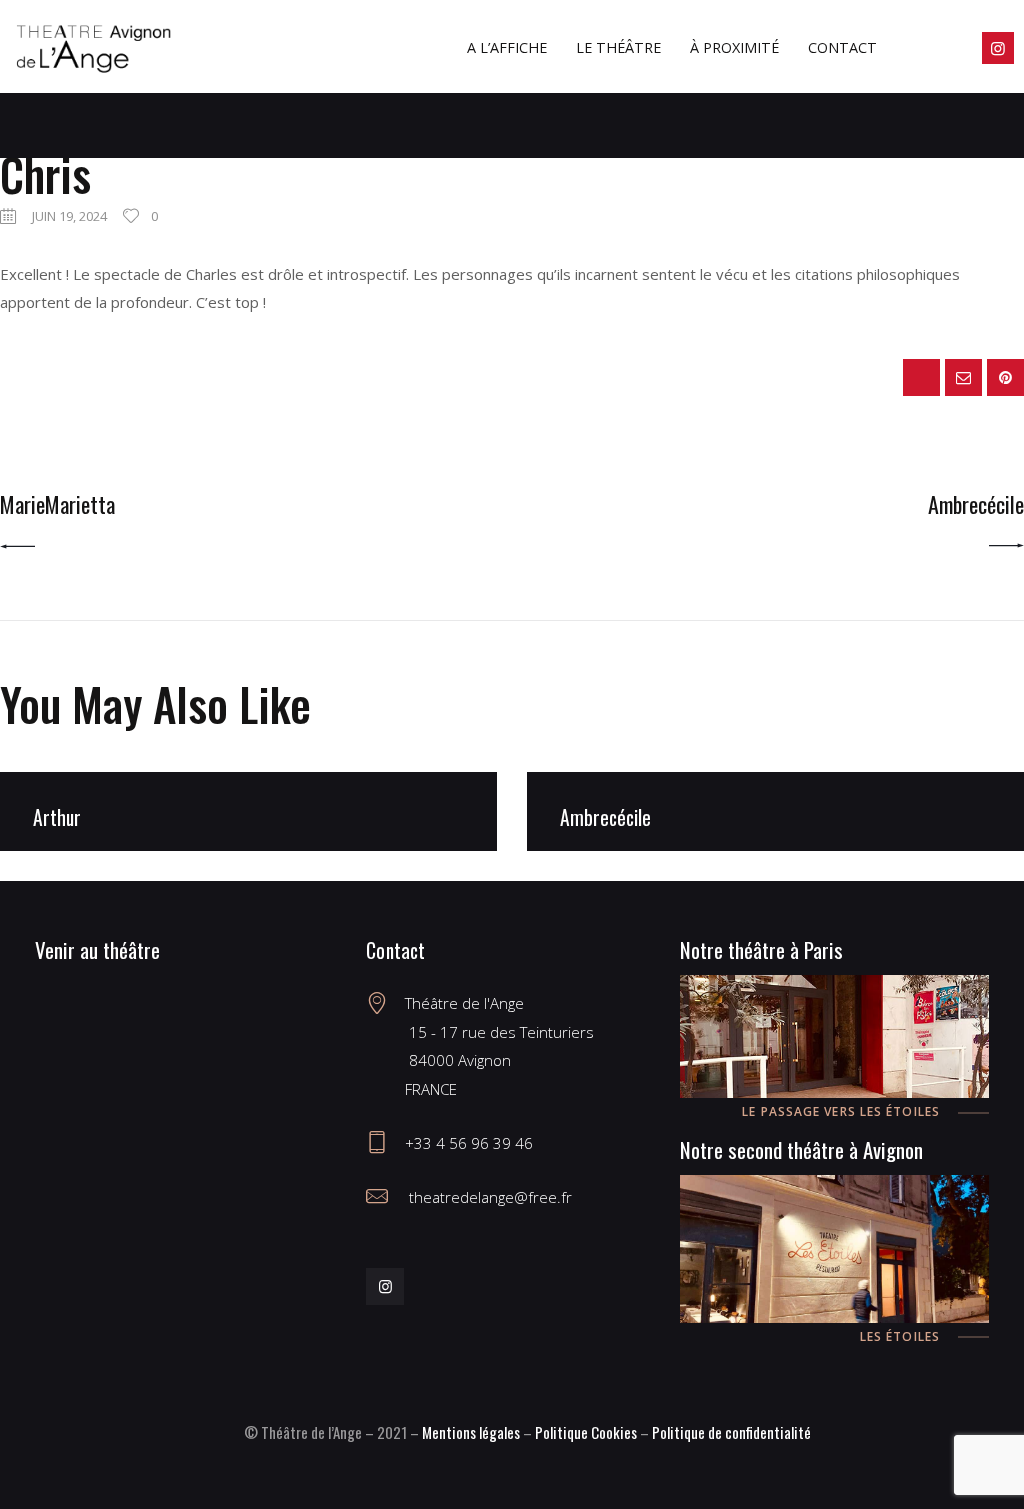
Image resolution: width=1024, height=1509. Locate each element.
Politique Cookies (586, 1432)
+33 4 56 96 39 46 (469, 1143)
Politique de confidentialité (731, 1432)
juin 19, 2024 (69, 216)
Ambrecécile (605, 817)
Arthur (57, 817)
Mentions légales (471, 1432)
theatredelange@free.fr (488, 1197)
